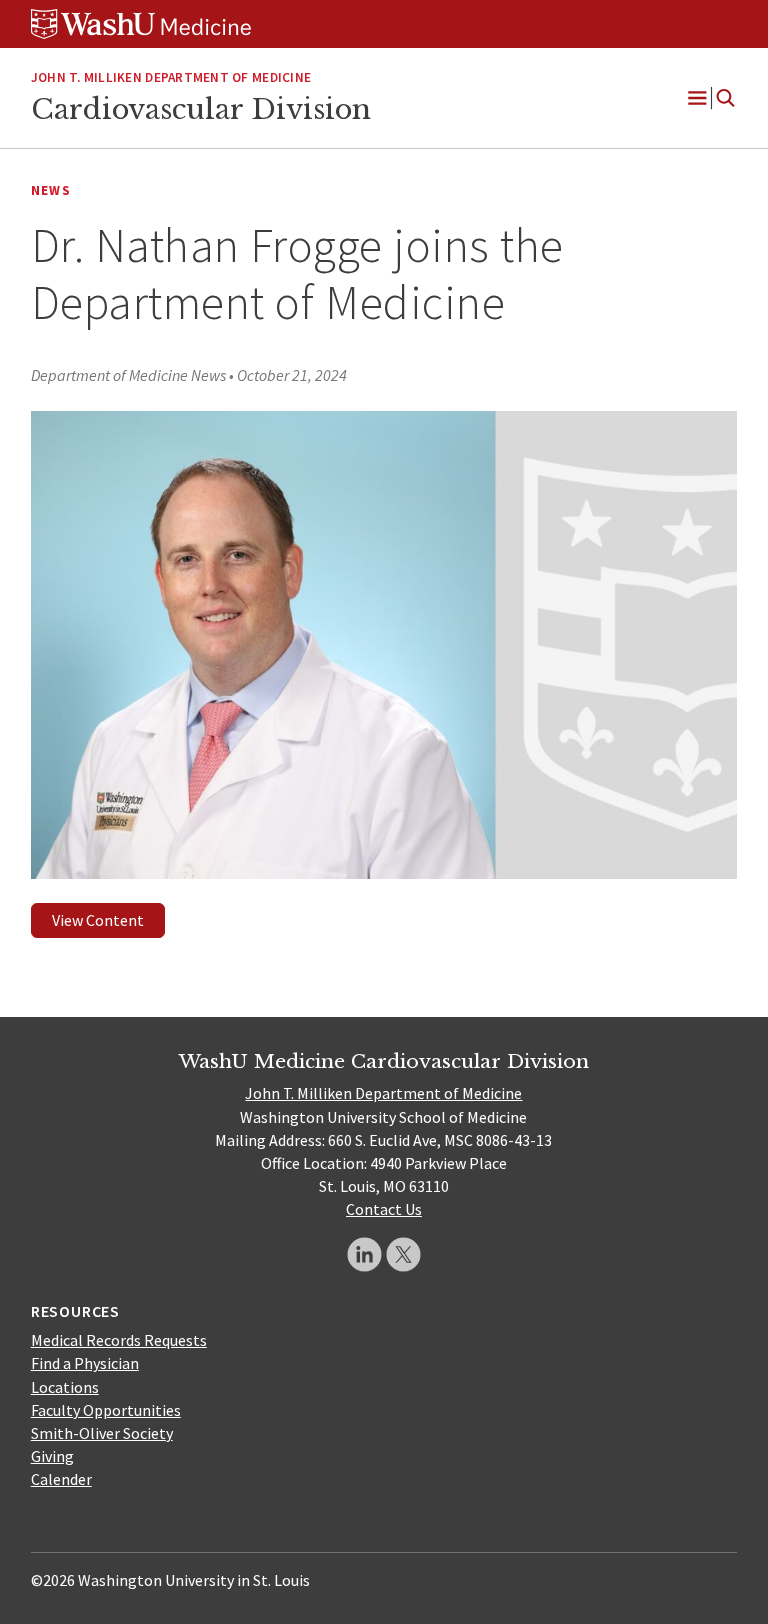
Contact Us (384, 1209)
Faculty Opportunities (106, 1410)
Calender (61, 1479)
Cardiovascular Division (201, 109)
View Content (98, 920)
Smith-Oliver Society (102, 1433)
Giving (52, 1456)
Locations (65, 1387)
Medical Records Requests (119, 1340)
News (51, 190)
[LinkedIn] (364, 1254)
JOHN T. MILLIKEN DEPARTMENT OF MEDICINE (171, 77)
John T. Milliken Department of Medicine (383, 1093)
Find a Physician (85, 1363)
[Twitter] (403, 1254)
